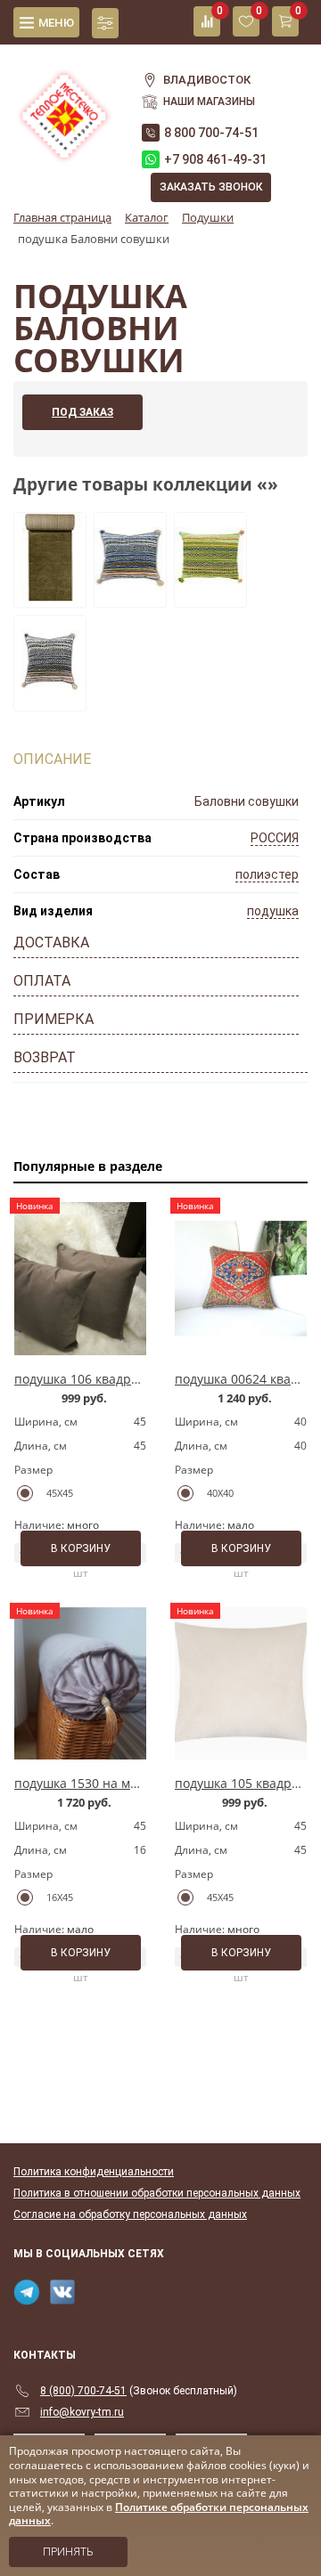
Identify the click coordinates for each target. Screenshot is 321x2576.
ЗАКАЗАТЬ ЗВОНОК (211, 187)
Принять (68, 2552)
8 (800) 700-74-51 (83, 2391)
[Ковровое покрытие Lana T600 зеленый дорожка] (50, 597)
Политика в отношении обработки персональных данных (157, 2193)
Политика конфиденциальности (94, 2172)
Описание (52, 759)
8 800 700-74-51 (211, 133)
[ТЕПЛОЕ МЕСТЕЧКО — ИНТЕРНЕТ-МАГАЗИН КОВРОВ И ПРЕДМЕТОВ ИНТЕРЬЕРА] (64, 106)
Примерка (53, 1019)
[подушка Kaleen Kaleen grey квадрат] (50, 700)
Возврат (45, 1057)
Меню (56, 23)
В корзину (81, 1548)
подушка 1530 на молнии (91, 1783)
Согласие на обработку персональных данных (130, 2214)
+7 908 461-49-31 (215, 159)
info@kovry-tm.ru (82, 2412)
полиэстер (267, 874)
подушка (273, 911)
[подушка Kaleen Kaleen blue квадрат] (130, 597)
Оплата (42, 981)
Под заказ (82, 412)
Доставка (51, 943)
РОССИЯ (275, 838)
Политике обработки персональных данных (159, 2514)
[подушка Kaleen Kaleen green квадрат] (210, 597)
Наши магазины (209, 102)
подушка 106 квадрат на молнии (114, 1379)
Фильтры (105, 23)
